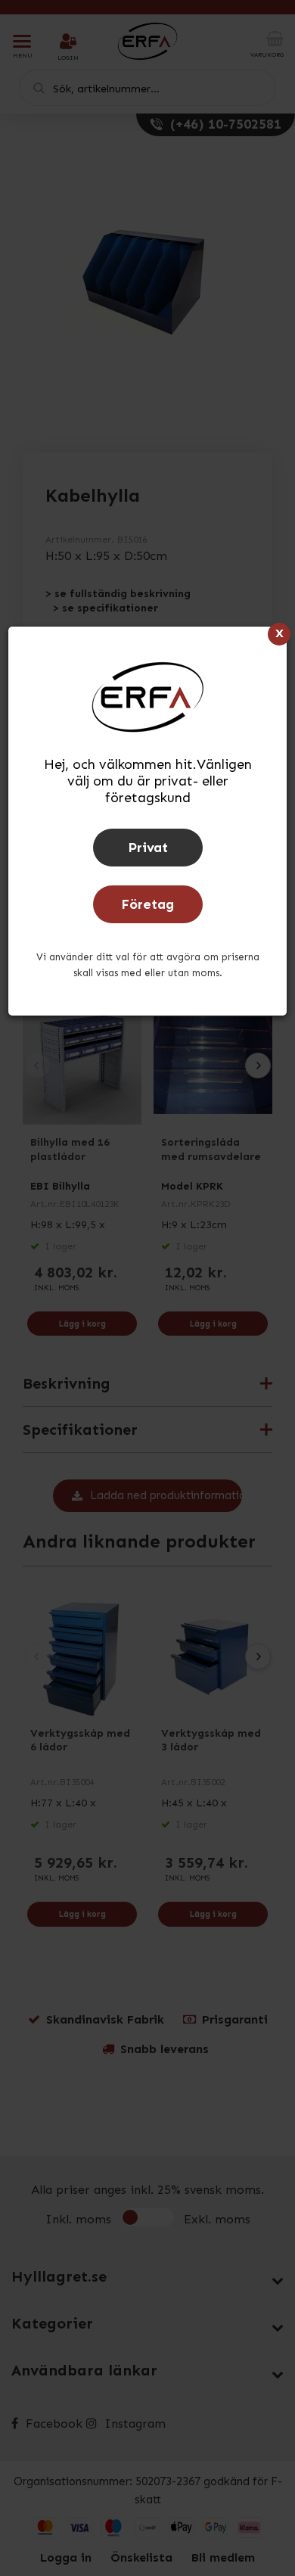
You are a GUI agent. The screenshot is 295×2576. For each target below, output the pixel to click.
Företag (147, 904)
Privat (148, 848)
